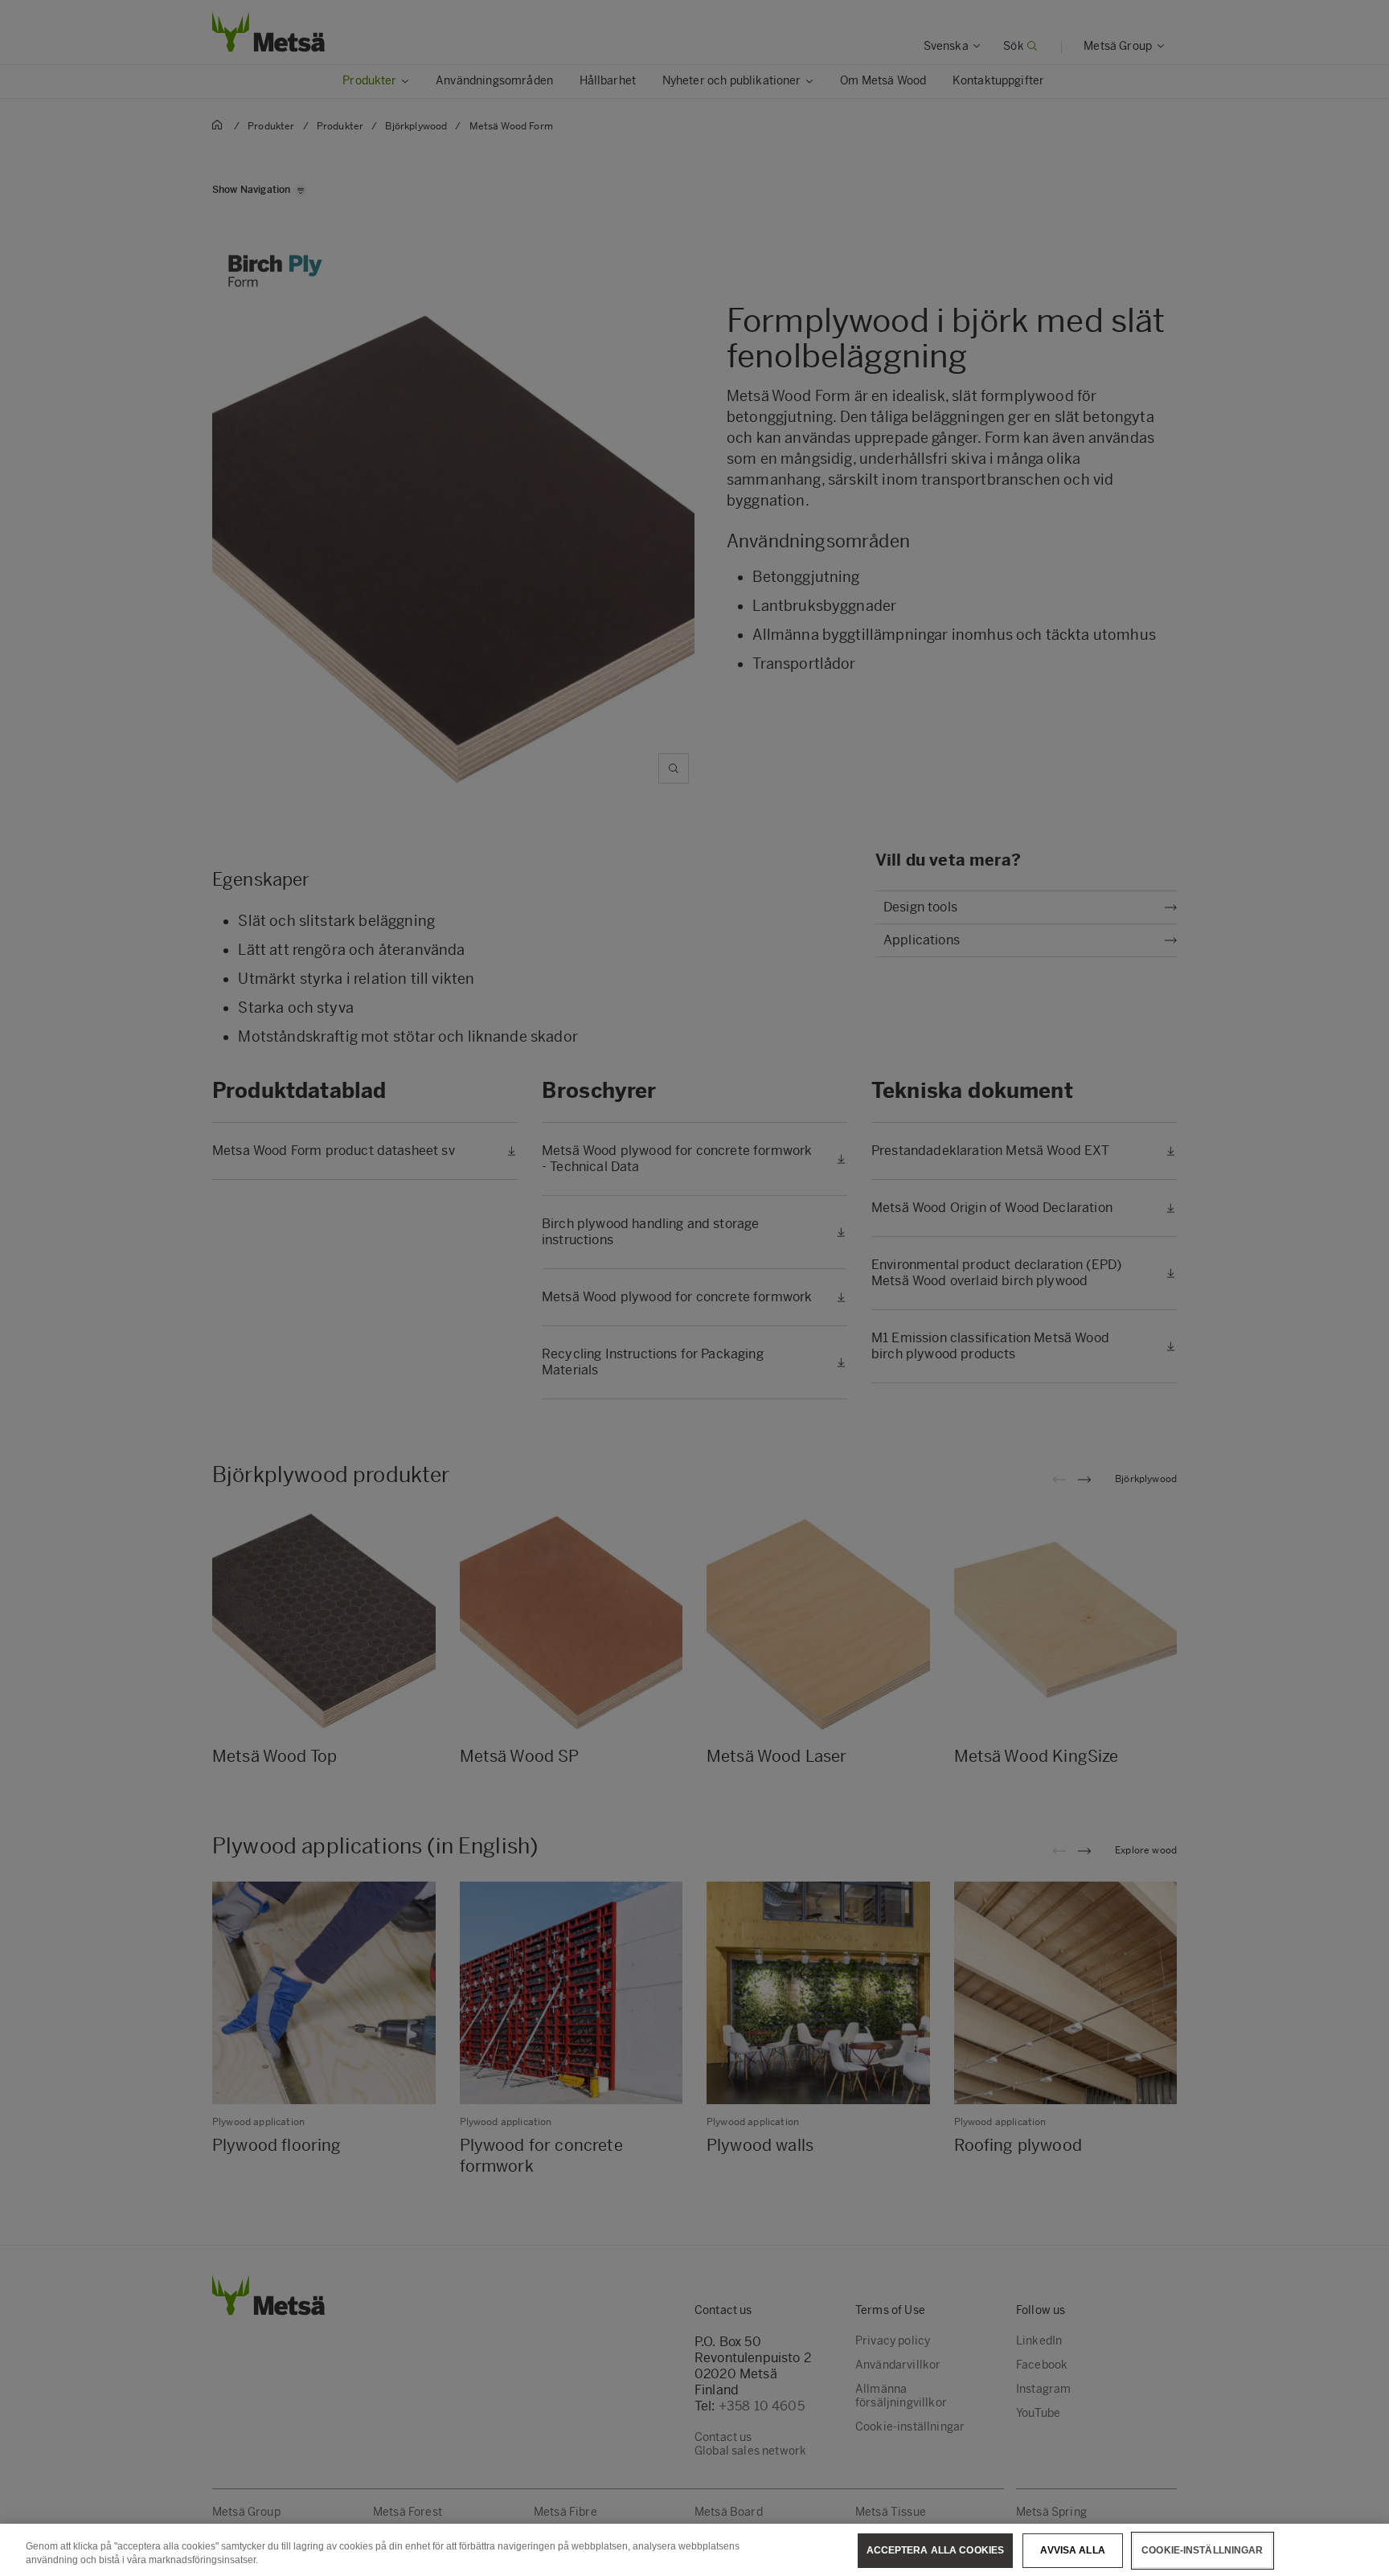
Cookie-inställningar (1202, 2550)
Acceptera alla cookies (936, 2550)
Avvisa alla (1072, 2550)
